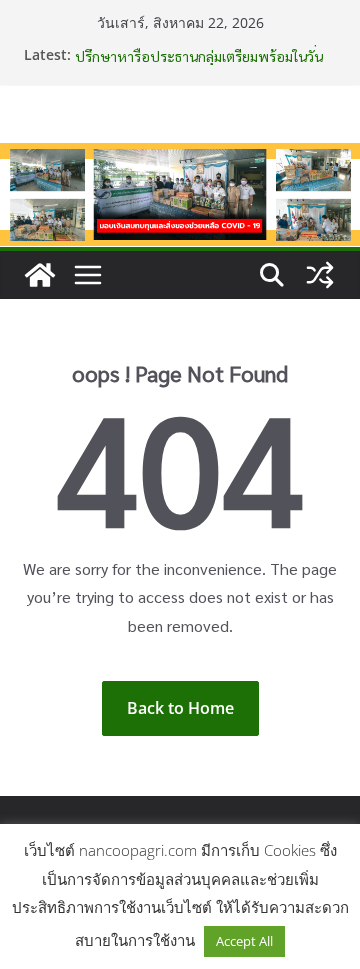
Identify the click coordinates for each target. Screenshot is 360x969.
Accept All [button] (244, 941)
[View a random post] (320, 275)
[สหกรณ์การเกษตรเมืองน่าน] (180, 157)
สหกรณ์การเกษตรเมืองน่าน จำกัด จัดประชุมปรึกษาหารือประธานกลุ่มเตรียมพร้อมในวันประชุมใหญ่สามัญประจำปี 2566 (200, 58)
